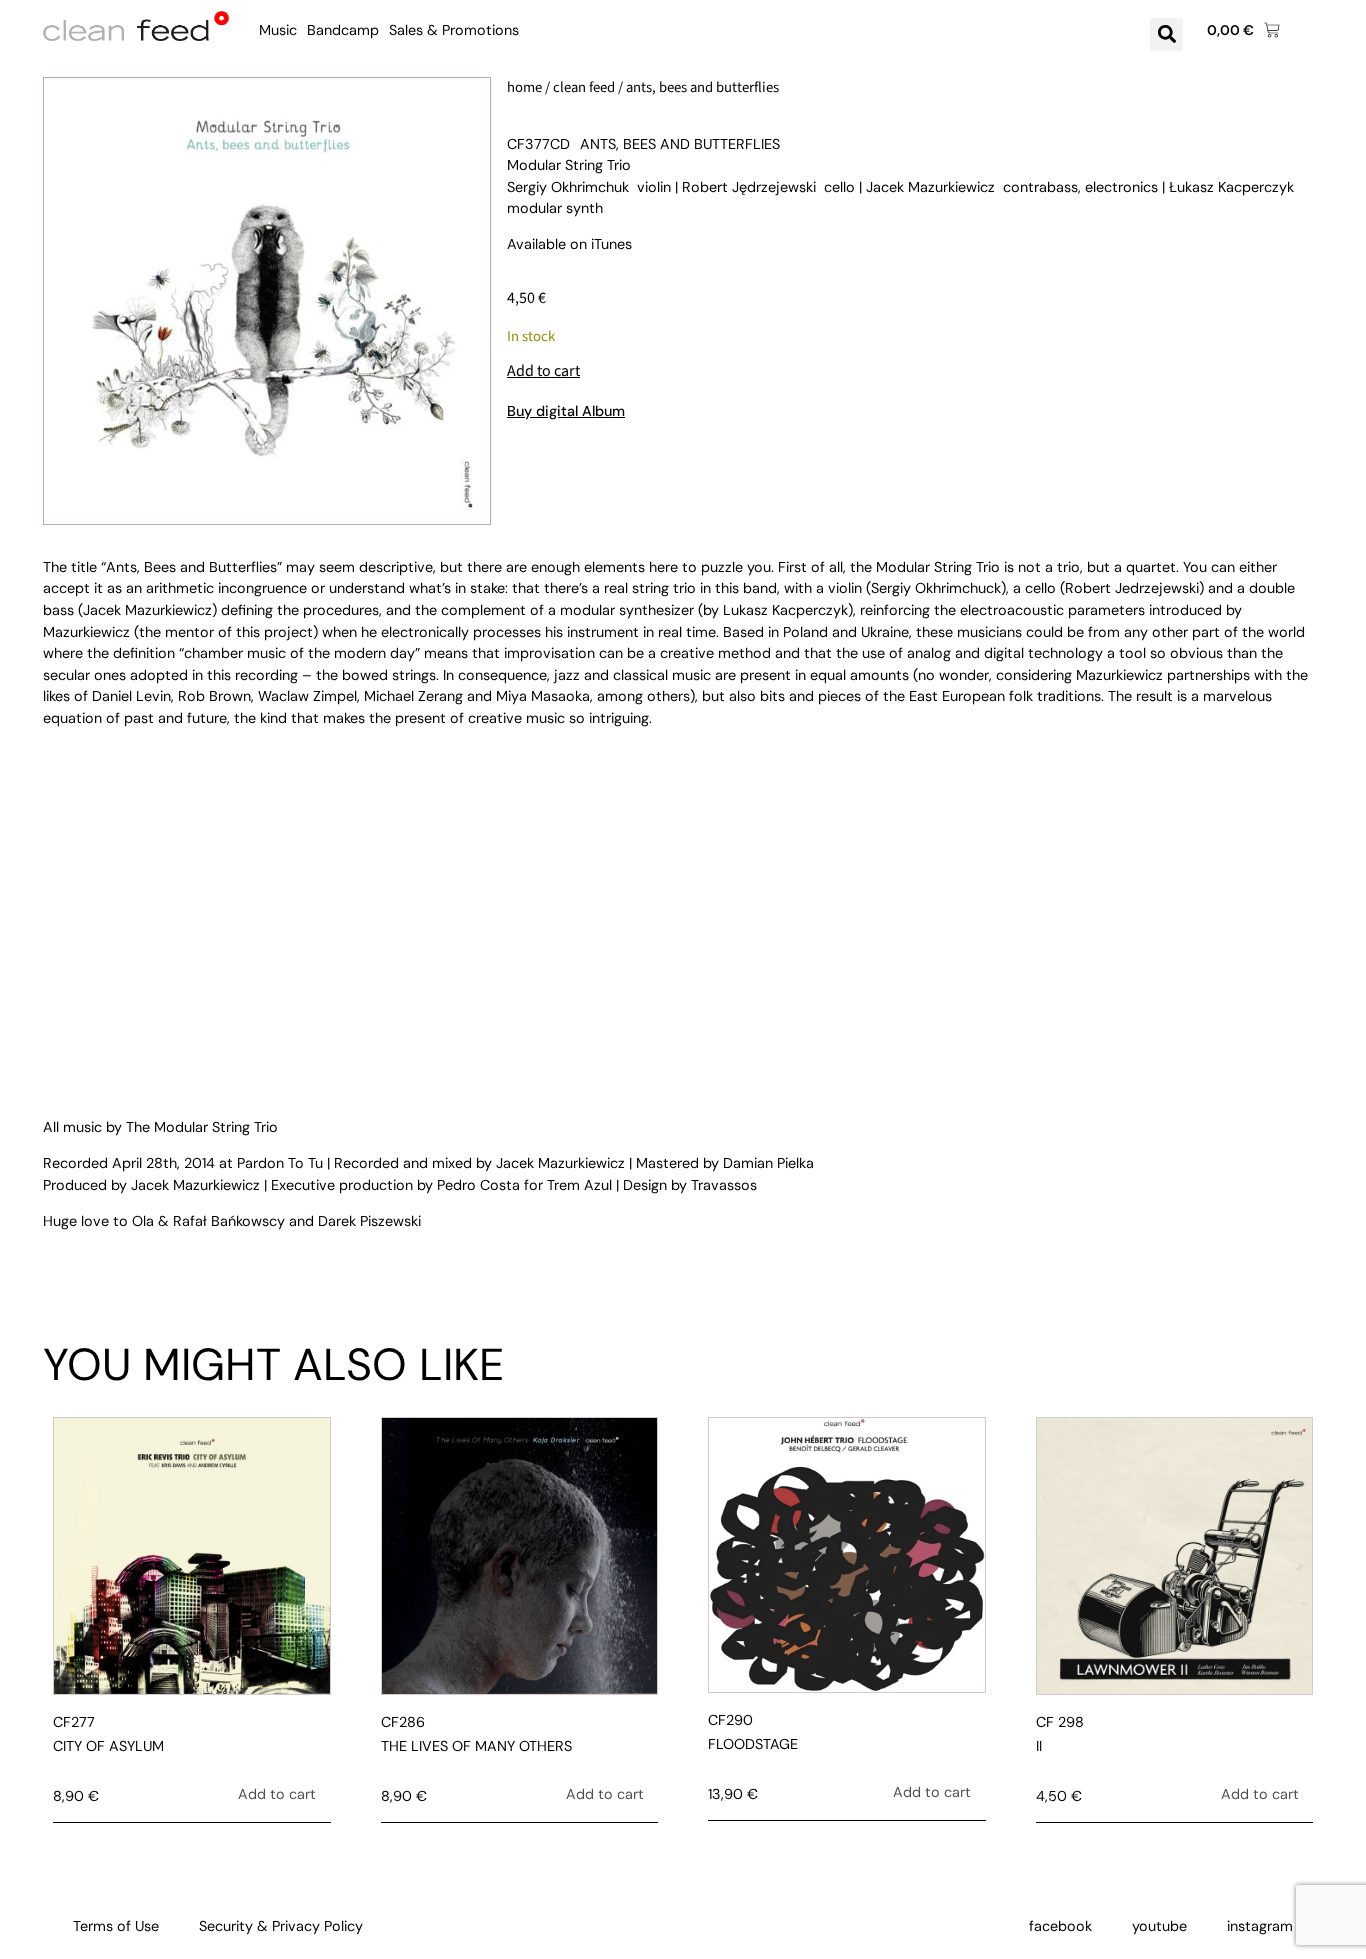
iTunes (611, 244)
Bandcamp (343, 30)
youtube (1159, 1926)
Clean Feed (584, 87)
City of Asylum (108, 1746)
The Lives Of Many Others (476, 1746)
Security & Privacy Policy (281, 1926)
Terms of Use (116, 1926)
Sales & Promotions (454, 30)
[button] (1166, 34)
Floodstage (753, 1744)
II (1039, 1746)
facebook (1060, 1926)
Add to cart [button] (277, 1794)
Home (524, 87)
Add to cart (543, 371)
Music (278, 30)
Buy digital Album (566, 411)
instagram (1260, 1926)
